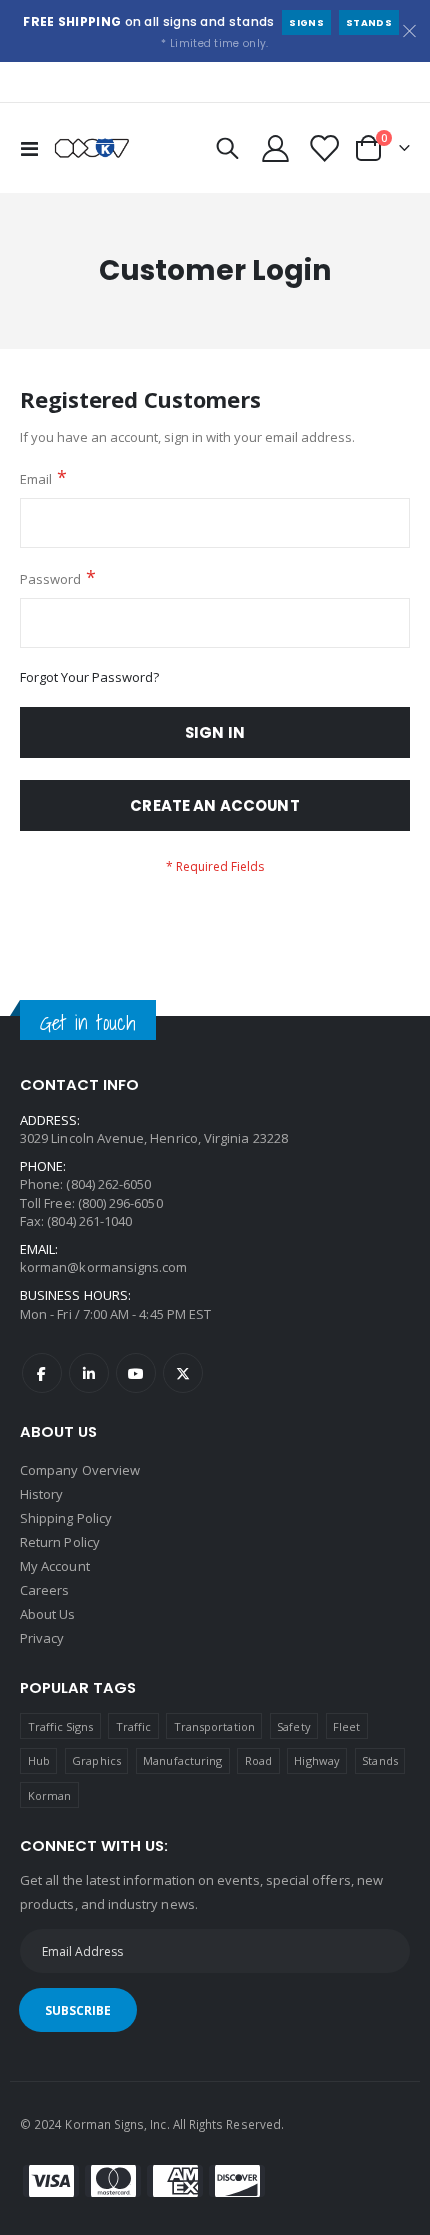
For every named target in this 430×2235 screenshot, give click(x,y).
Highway (316, 1760)
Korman (49, 1795)
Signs (306, 22)
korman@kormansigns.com (103, 1267)
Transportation (214, 1726)
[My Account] (276, 148)
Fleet (346, 1726)
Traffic (133, 1726)
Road (258, 1760)
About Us (48, 1614)
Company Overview (80, 1470)
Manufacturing (182, 1760)
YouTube (136, 1373)
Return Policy (60, 1542)
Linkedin (89, 1373)
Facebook (42, 1373)
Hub (39, 1760)
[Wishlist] (323, 148)
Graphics (96, 1760)
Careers (44, 1590)
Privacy (42, 1638)
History (41, 1494)
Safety (293, 1726)
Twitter (183, 1373)
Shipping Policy (66, 1518)
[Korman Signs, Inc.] (92, 148)
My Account (55, 1566)
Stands (369, 22)
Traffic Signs (61, 1726)
